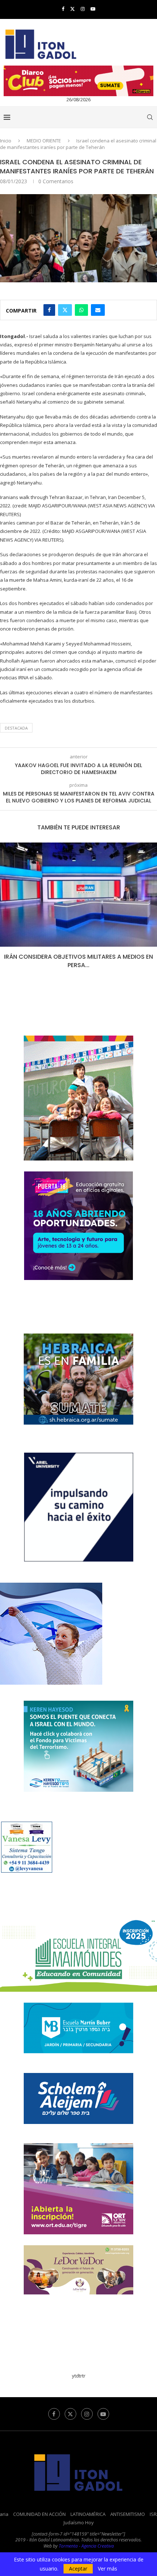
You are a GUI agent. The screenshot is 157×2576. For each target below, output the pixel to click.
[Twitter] (72, 9)
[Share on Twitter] (65, 310)
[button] (6, 910)
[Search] (150, 117)
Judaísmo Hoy (79, 2522)
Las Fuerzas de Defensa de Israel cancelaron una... (78, 961)
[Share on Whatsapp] (81, 310)
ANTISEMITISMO (128, 2514)
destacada (16, 728)
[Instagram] (83, 9)
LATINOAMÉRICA (88, 2514)
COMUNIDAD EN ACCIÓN (39, 2514)
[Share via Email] (98, 310)
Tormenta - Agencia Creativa (86, 2546)
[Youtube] (93, 9)
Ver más (108, 2569)
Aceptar (78, 2569)
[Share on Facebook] (49, 310)
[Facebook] (63, 9)
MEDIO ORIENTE (44, 141)
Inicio (6, 141)
